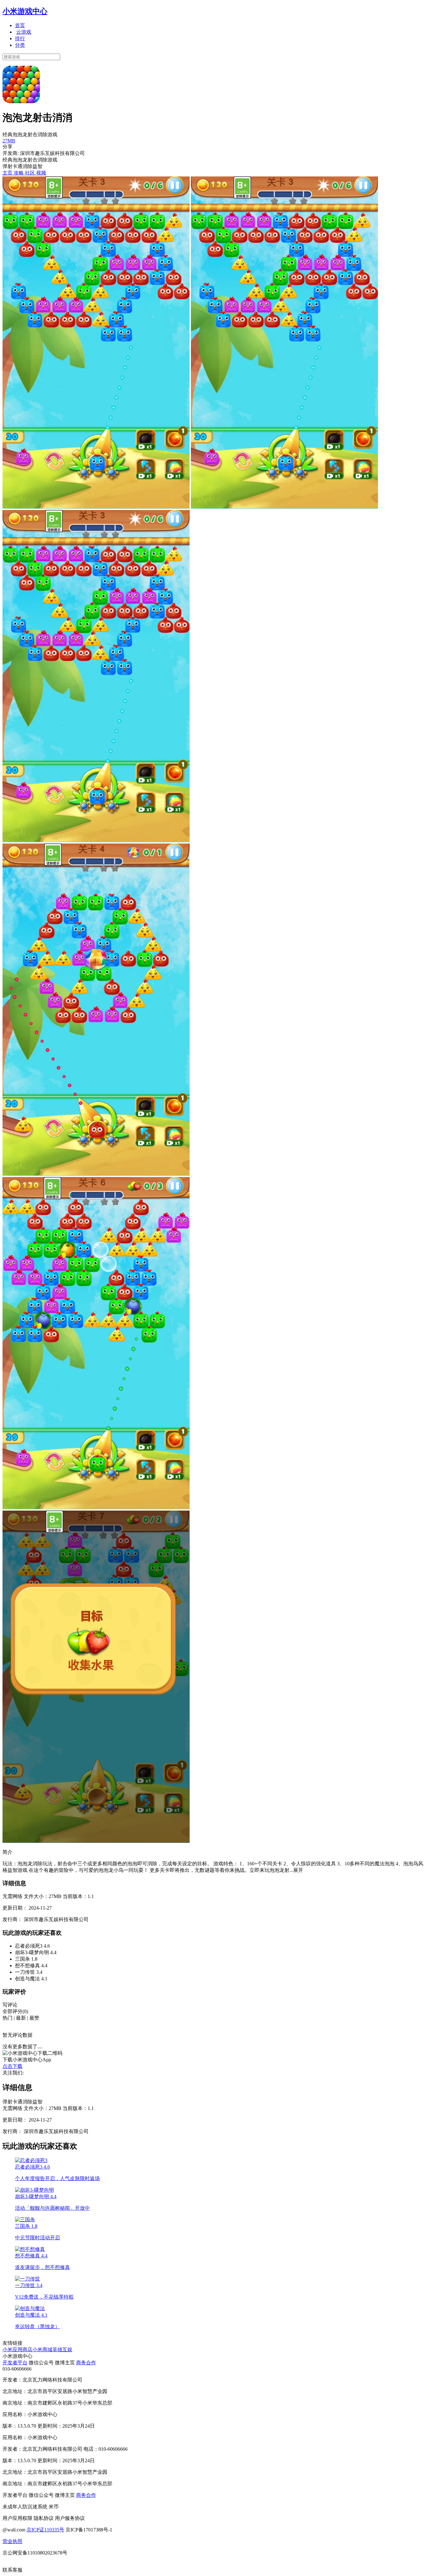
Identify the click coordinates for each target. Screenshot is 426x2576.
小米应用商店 (17, 2350)
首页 (20, 25)
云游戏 (24, 32)
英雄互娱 (62, 2350)
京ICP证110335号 (45, 2530)
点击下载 (12, 2066)
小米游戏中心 (25, 11)
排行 (20, 38)
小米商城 (42, 2350)
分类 (20, 45)
